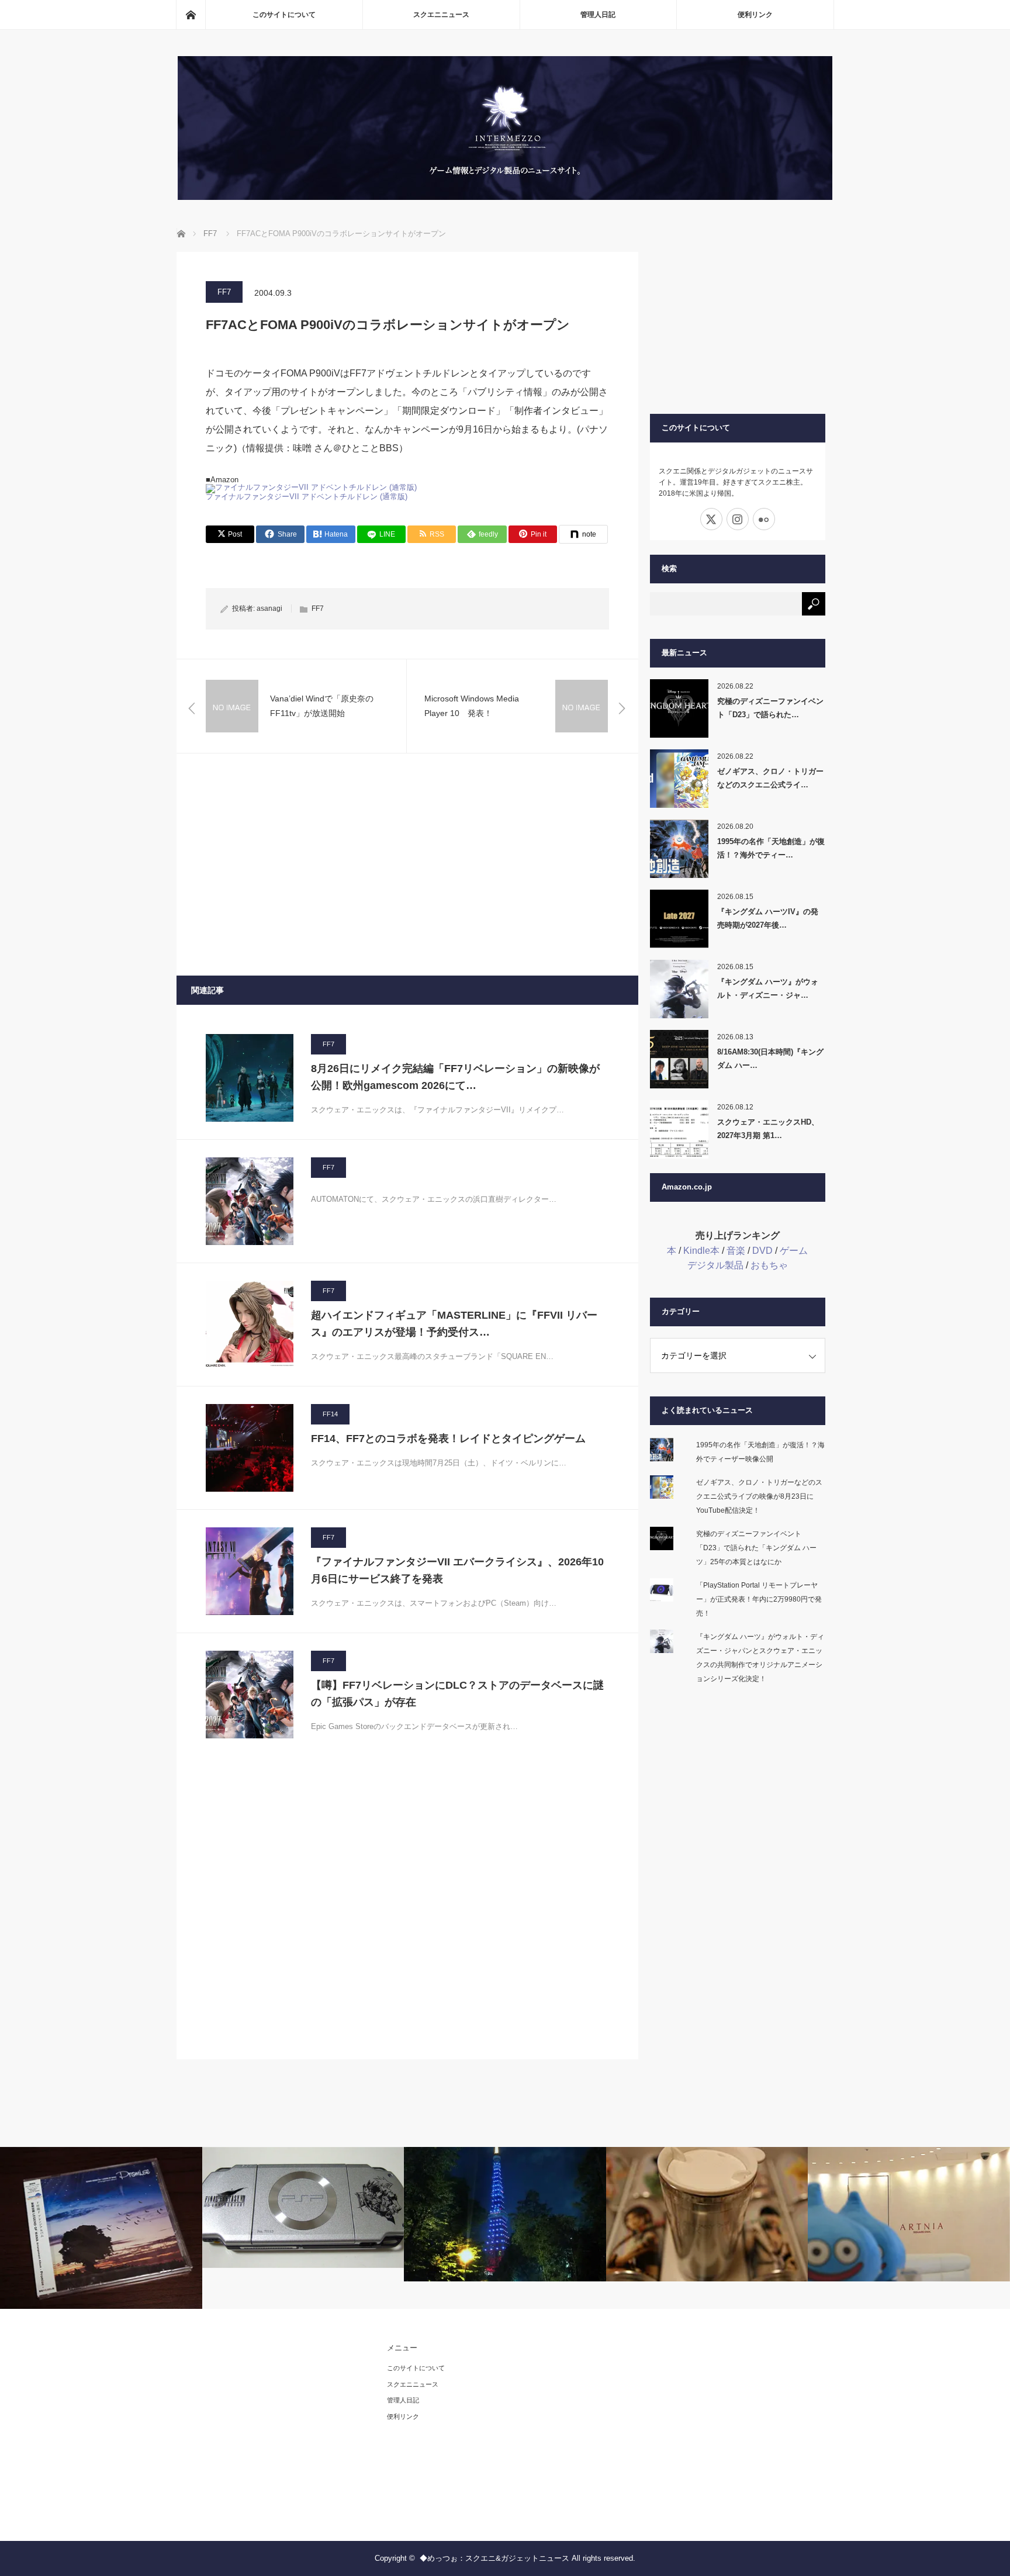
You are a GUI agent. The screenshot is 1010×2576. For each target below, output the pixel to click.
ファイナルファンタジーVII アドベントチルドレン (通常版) (308, 497)
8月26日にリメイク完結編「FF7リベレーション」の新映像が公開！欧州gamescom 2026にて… (455, 1077)
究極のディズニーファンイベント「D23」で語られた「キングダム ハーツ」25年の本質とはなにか (756, 1548)
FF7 (224, 292)
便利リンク (755, 15)
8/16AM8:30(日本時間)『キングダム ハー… (770, 1059)
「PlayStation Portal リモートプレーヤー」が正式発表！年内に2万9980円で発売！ (759, 1599)
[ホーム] (191, 15)
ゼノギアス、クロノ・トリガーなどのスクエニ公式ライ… (770, 778)
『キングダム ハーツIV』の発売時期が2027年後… (768, 918)
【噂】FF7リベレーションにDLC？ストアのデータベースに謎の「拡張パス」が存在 (457, 1694)
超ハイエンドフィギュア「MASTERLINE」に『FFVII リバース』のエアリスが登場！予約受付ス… (454, 1324)
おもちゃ (769, 1265)
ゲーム (794, 1251)
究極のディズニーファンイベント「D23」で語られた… (770, 708)
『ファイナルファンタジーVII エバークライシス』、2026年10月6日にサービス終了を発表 (457, 1570)
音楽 (736, 1251)
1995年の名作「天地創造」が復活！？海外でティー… (771, 848)
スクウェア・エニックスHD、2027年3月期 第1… (768, 1129)
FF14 (330, 1414)
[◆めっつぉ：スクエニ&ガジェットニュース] (505, 197)
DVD (762, 1251)
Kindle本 (701, 1251)
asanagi (269, 608)
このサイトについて (284, 15)
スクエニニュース (441, 15)
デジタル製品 (715, 1265)
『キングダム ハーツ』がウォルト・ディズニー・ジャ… (768, 988)
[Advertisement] (407, 865)
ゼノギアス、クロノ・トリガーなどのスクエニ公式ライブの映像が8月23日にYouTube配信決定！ (759, 1496)
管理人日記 (598, 15)
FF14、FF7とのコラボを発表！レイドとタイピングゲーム (448, 1439)
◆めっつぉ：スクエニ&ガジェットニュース (494, 2558)
